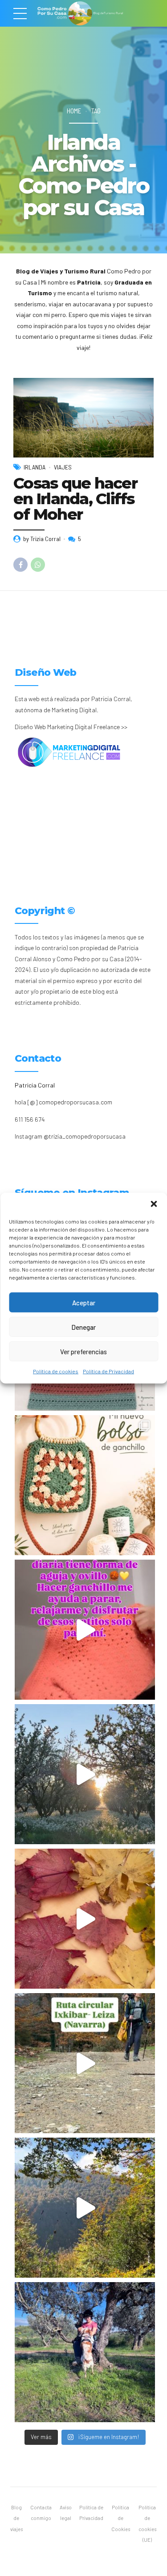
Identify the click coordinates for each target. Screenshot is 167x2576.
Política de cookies (56, 1371)
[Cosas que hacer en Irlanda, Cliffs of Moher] (83, 418)
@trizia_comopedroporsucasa (85, 1136)
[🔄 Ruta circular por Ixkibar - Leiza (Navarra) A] (85, 2063)
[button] (154, 1204)
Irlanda (35, 467)
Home (74, 111)
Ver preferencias (83, 1351)
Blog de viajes (16, 2518)
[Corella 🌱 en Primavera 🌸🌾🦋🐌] (85, 1774)
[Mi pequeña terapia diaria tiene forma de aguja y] (85, 1630)
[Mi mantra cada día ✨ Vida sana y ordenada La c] (85, 2352)
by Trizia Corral (42, 539)
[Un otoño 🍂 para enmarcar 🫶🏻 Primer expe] (85, 1919)
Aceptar (84, 1302)
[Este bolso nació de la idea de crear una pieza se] (85, 1485)
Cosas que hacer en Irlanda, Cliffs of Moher (75, 499)
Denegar (83, 1327)
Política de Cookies (121, 2518)
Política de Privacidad (108, 1371)
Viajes (63, 467)
